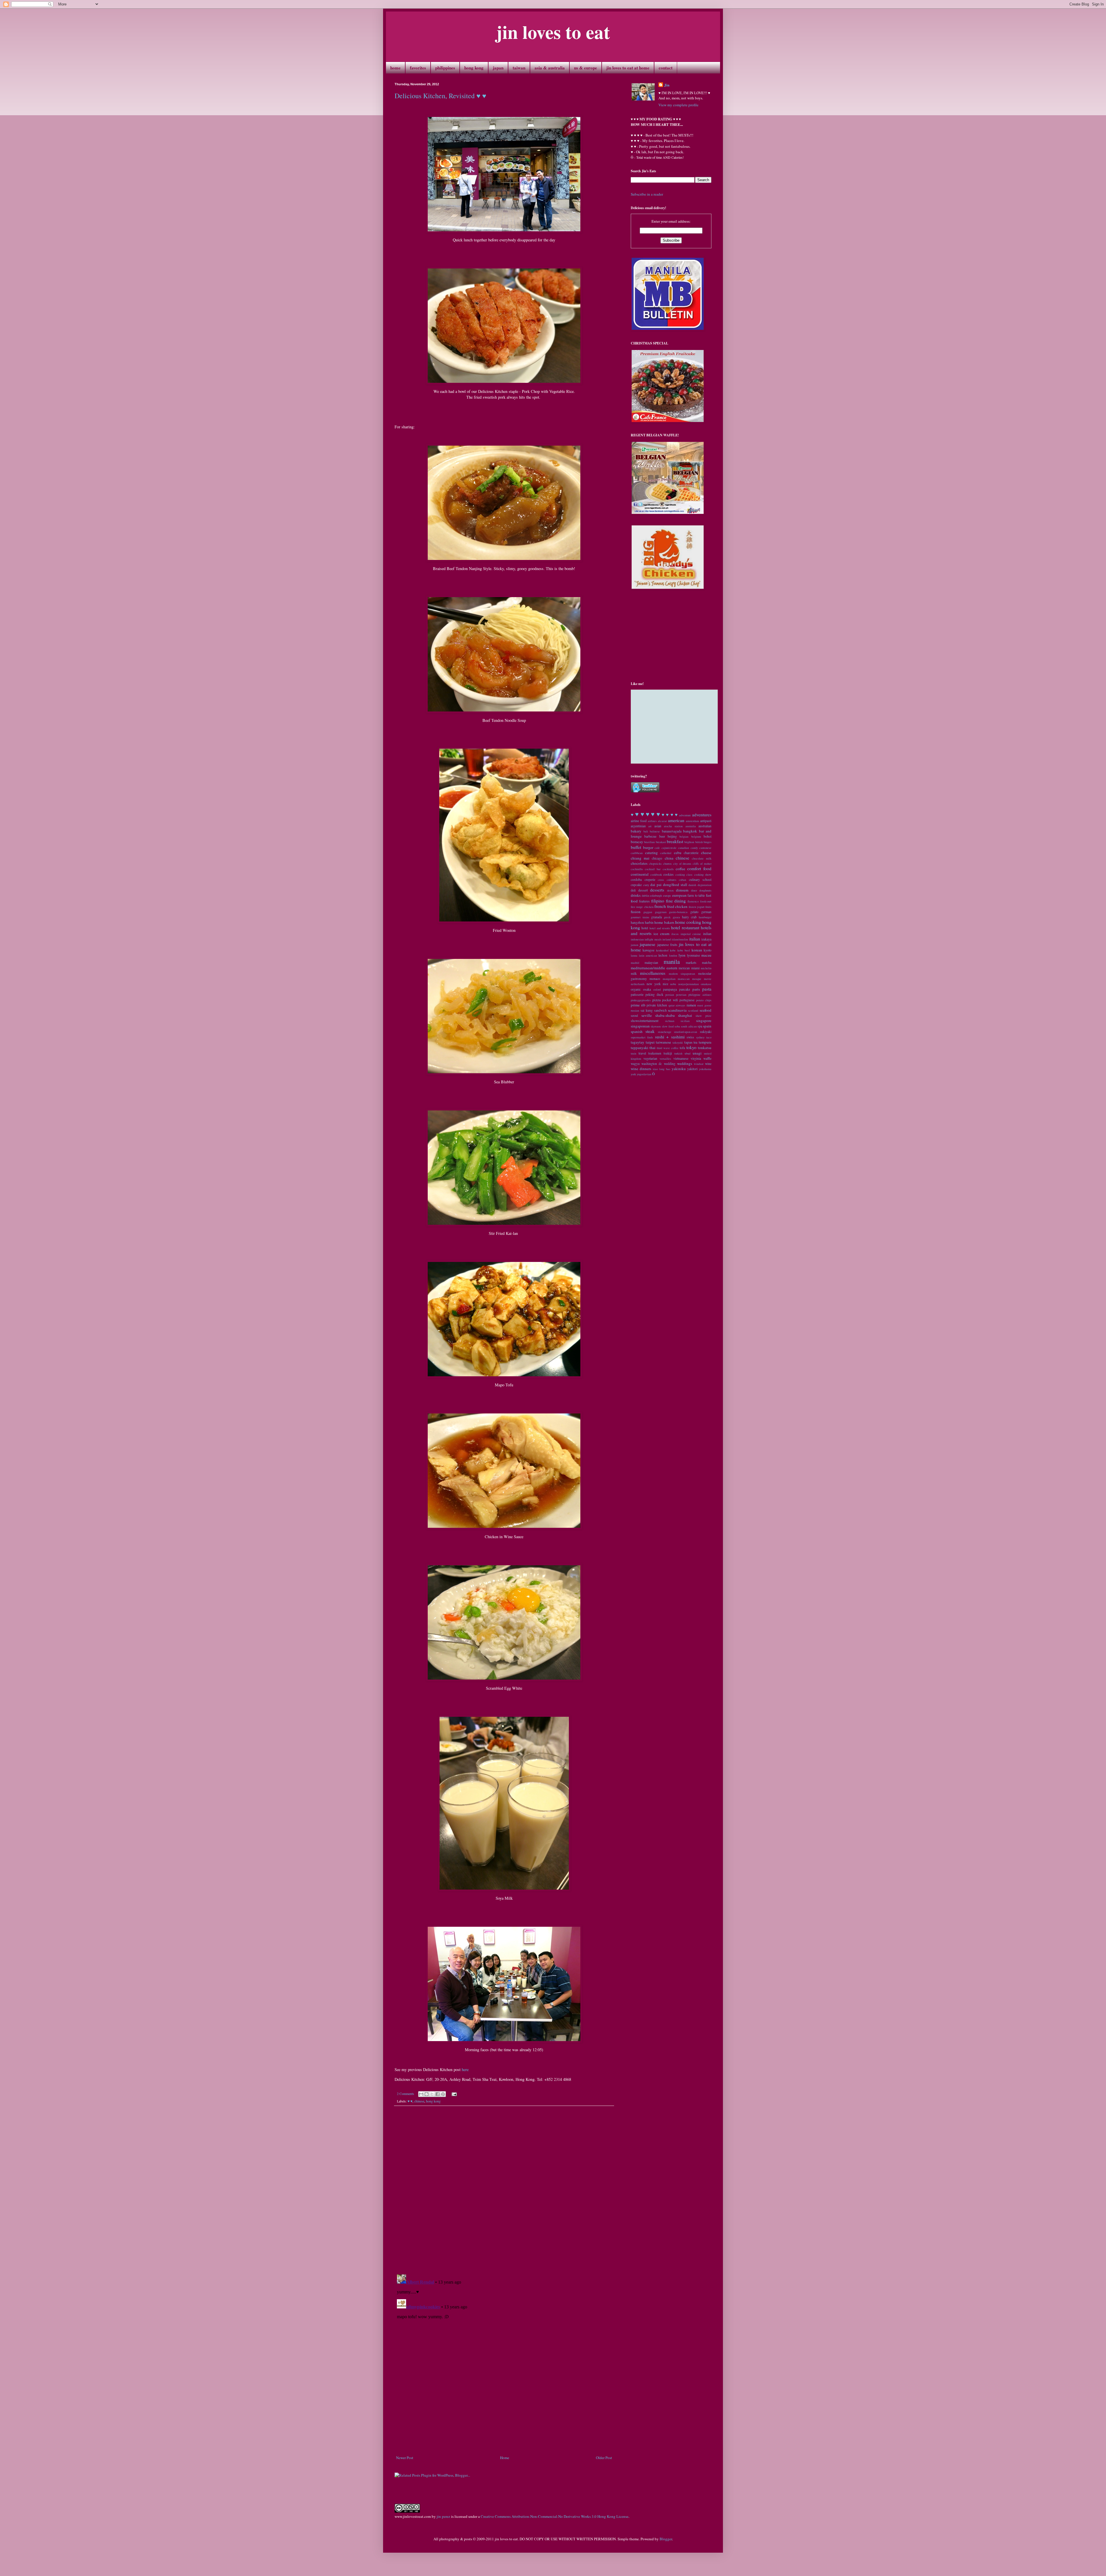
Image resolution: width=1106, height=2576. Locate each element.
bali (646, 831)
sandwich (660, 1010)
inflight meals (653, 939)
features (644, 901)
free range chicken (642, 907)
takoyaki (678, 1042)
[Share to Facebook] (438, 2094)
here (465, 2069)
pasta (707, 989)
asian (658, 826)
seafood (706, 1010)
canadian (683, 848)
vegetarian (650, 1058)
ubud (688, 1053)
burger (648, 847)
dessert (643, 890)
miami (695, 968)
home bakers (664, 922)
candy (694, 848)
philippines (445, 68)
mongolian (669, 979)
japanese (647, 944)
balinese (655, 831)
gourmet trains (640, 917)
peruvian (681, 995)
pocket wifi (670, 1000)
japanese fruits (667, 945)
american (676, 820)
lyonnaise (693, 955)
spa (700, 1026)
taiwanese (663, 1042)
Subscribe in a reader (647, 194)
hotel (645, 928)
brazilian (649, 842)
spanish (637, 1031)
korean (697, 950)
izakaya (706, 939)
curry (646, 885)
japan (498, 68)
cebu (678, 853)
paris (696, 989)
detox (670, 890)
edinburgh (656, 896)
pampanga (670, 989)
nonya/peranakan (689, 984)
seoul (634, 1016)
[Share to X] (432, 2094)
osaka (647, 989)
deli (633, 890)
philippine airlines (700, 995)
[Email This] (421, 2094)
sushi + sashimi (670, 1037)
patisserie (637, 994)
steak (650, 1031)
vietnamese (681, 1058)
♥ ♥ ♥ (653, 814)
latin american (648, 955)
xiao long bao (661, 1069)
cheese (706, 853)
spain (707, 1026)
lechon (663, 955)
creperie (650, 880)
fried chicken (677, 906)
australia (691, 826)
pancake (685, 989)
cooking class (684, 875)
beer (662, 836)
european (679, 895)
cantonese (705, 848)
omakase (706, 984)
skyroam (656, 1026)
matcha (707, 963)
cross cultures (667, 880)
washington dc (652, 1064)
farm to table (696, 895)
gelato (694, 912)
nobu (673, 984)
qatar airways (677, 1005)
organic (636, 989)
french (660, 906)
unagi (697, 1053)
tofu (682, 1048)
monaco (655, 979)
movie (708, 979)
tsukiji (668, 1053)
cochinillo (637, 869)
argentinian (638, 826)
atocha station (673, 826)
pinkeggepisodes (641, 1000)
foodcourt (706, 901)
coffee (680, 869)
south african (689, 1026)
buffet (636, 847)
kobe (673, 950)
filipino (658, 901)
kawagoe (648, 950)
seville (647, 1015)
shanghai (685, 1015)
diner (694, 890)
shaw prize (703, 1016)
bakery (636, 831)
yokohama (705, 1069)
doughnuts (705, 890)
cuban (682, 880)
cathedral (666, 853)
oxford (657, 989)
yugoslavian (644, 1074)
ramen (691, 1005)
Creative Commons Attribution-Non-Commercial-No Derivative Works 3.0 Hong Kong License (555, 2516)
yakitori (692, 1069)
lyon (682, 955)
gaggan (648, 912)
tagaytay (638, 1042)
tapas (688, 1042)
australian (705, 826)
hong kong (474, 68)
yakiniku (679, 1069)
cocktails (668, 869)
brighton (689, 842)
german (706, 912)
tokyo (691, 1047)
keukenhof (662, 950)
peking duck (654, 994)
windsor (699, 1064)
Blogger (666, 2539)
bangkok (690, 831)
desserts (657, 890)
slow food (668, 1026)
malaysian (651, 963)
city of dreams (682, 864)
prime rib (638, 1005)
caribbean (637, 853)
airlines (652, 821)
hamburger (705, 917)
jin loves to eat (553, 32)
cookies (668, 874)
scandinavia (677, 1010)
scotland (693, 1010)
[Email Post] (453, 2094)
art (650, 826)
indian (707, 934)
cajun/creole (669, 848)
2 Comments (406, 2094)
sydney (700, 1037)
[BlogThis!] (427, 2094)
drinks (636, 895)
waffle (707, 1058)
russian (635, 1010)
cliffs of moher (702, 864)
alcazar (662, 821)
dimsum (682, 890)
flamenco (693, 901)
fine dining (676, 901)
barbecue (650, 836)
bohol (708, 836)
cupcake (636, 885)
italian (695, 939)
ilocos (675, 934)
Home (505, 2458)
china (669, 858)
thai (653, 1048)
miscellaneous (653, 973)
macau (706, 955)
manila (672, 961)
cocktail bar (653, 869)
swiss (690, 1037)
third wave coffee (668, 1048)
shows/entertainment (645, 1021)
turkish (678, 1053)
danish (692, 885)
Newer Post (405, 2458)
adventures (702, 815)
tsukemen (655, 1053)
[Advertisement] (504, 2439)
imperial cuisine (691, 934)
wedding (670, 1064)
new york (654, 984)
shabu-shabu (665, 1015)
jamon (635, 945)
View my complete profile (678, 105)
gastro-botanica (678, 912)
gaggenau (661, 912)
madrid (635, 963)
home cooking (688, 922)
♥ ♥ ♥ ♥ (670, 815)
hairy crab (689, 917)
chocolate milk (702, 858)
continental (640, 874)
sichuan (670, 1021)
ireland (667, 939)
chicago (657, 858)
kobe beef (684, 950)
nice (665, 984)
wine (708, 1064)
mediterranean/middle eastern (654, 968)
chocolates (639, 863)
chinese (419, 2101)
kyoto (708, 950)
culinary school (700, 880)
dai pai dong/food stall (669, 885)
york (633, 1074)
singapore (704, 1021)
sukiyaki (706, 1032)
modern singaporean (682, 974)
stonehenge (665, 1032)
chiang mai (640, 858)
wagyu (635, 1064)
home (395, 68)
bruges (708, 842)
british (699, 842)
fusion (636, 912)
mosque (697, 979)
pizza (657, 1000)
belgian (684, 836)
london (673, 955)
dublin (645, 896)
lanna (634, 955)
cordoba (636, 880)
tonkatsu (705, 1048)
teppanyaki (640, 1048)
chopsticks (655, 864)
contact (666, 68)
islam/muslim (680, 939)
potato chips (704, 1000)
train (634, 1053)
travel (642, 1053)
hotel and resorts (660, 928)
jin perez (443, 2516)
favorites (418, 68)
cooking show (703, 875)
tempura (705, 1042)
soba (677, 1026)
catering (652, 853)
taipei (650, 1042)
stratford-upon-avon (685, 1032)
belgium (696, 836)
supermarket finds (642, 1037)
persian (670, 995)
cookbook (656, 875)
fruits (708, 907)
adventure (685, 815)
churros (667, 864)
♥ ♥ (410, 2101)
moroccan (684, 979)
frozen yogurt (697, 907)
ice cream (661, 934)
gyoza (676, 917)
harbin (649, 922)
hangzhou (637, 922)
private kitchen (657, 1005)
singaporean (640, 1026)
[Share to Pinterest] (443, 2094)
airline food (639, 821)
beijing (672, 836)
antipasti (706, 821)
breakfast (675, 841)
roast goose (704, 1005)
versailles (665, 1059)
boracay (637, 842)
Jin (667, 85)
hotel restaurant (685, 928)
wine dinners (641, 1069)
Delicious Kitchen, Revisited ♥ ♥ (440, 96)
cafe (657, 848)
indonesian (637, 939)
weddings (685, 1063)
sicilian (685, 1021)
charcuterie (691, 853)
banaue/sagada (672, 831)
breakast (661, 842)
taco (709, 1037)
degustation (704, 885)
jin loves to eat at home (628, 68)
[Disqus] (504, 2190)
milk (634, 973)
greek (667, 917)
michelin (706, 968)
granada (657, 917)
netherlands (638, 984)
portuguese (687, 1000)
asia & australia (550, 68)
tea (695, 1042)
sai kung (647, 1010)
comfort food (699, 868)
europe (667, 896)
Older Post (604, 2458)
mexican (684, 968)
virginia (696, 1058)
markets (691, 963)
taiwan (519, 68)
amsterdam (692, 821)
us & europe (586, 68)
